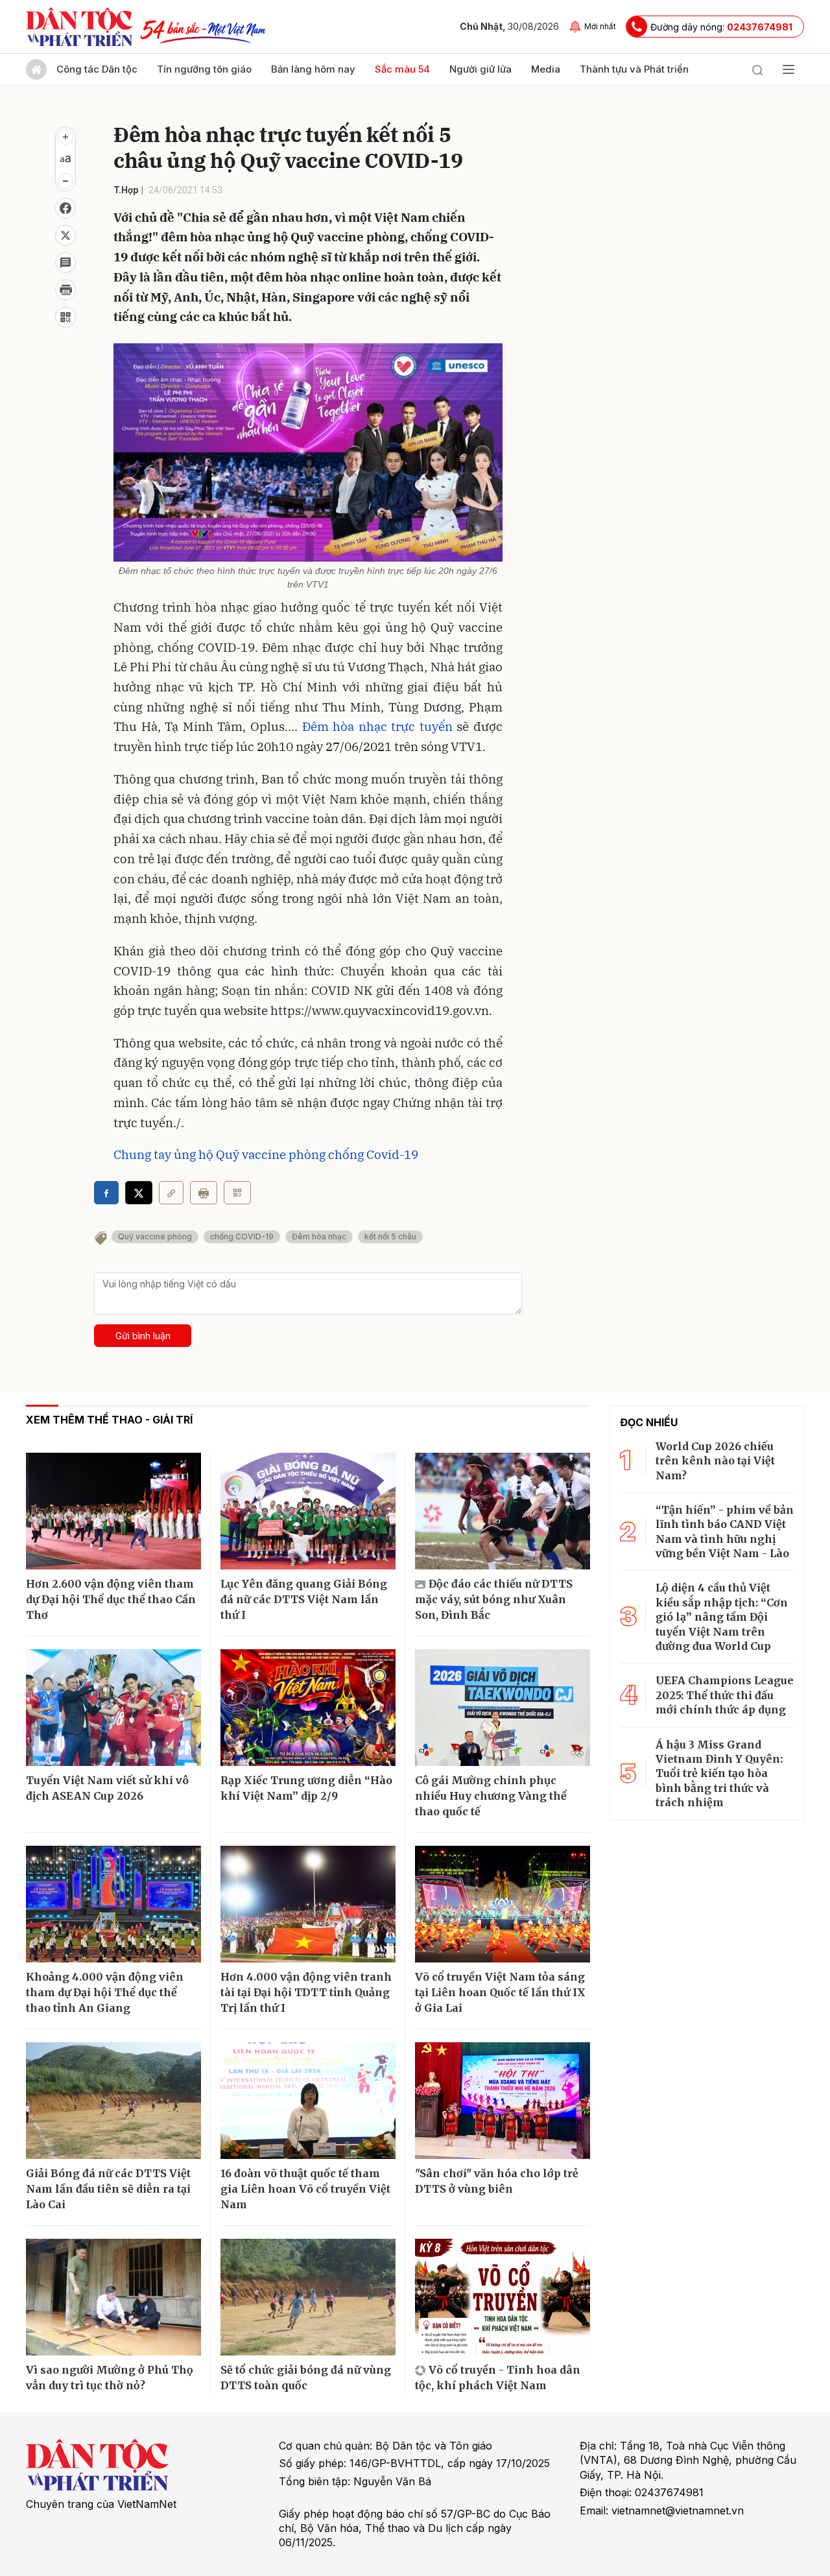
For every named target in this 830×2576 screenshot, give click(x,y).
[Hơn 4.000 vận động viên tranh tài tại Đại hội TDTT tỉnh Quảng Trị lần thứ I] (308, 1904)
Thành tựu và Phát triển (634, 69)
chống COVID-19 (242, 1236)
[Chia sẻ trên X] (65, 235)
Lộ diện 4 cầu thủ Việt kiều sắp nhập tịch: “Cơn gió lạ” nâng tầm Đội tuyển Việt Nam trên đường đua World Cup (722, 1617)
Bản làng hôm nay (313, 69)
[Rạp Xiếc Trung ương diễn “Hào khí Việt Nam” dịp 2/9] (308, 1708)
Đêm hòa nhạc (319, 1236)
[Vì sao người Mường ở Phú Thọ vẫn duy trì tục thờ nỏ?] (113, 2297)
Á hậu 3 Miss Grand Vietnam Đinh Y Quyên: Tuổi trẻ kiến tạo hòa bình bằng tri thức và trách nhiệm (719, 1774)
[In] (204, 1193)
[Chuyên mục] (788, 69)
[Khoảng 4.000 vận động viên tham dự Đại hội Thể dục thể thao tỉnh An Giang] (113, 1904)
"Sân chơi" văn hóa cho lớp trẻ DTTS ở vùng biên (497, 2181)
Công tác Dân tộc (97, 69)
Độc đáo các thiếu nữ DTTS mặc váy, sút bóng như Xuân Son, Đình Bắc (494, 1599)
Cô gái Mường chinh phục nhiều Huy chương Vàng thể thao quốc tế (491, 1796)
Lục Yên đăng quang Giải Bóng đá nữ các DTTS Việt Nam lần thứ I (304, 1599)
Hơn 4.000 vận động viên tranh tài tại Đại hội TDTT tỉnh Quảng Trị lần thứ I (306, 1992)
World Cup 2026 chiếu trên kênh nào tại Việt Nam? (715, 1461)
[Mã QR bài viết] (65, 317)
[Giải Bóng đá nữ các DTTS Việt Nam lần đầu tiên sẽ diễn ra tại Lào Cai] (113, 2101)
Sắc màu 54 (402, 69)
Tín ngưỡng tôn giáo (204, 69)
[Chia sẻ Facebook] (65, 208)
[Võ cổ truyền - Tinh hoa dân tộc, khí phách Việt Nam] (503, 2297)
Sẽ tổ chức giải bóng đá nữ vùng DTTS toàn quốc (306, 2378)
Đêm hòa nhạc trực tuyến (377, 726)
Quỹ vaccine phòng (155, 1236)
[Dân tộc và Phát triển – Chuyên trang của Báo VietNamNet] (79, 27)
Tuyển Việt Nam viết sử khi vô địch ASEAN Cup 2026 (107, 1788)
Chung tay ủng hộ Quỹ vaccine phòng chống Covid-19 (266, 1154)
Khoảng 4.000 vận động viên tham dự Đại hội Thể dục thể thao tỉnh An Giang (105, 1992)
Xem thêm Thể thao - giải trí (109, 1420)
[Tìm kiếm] (757, 69)
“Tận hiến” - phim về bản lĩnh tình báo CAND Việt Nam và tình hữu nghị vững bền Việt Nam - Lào (725, 1532)
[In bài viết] (65, 290)
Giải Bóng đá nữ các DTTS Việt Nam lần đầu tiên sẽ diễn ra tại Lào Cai (108, 2189)
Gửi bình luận (143, 1336)
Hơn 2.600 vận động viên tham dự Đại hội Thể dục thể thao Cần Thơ (111, 1599)
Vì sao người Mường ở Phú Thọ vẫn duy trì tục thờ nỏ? (110, 2378)
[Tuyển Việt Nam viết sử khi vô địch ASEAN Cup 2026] (113, 1708)
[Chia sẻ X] (139, 1193)
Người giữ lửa (480, 69)
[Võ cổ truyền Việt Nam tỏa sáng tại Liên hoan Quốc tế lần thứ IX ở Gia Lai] (503, 1904)
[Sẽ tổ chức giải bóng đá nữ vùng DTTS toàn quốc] (308, 2297)
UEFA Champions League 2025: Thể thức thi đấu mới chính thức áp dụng (725, 1695)
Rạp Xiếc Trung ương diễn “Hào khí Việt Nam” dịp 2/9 (306, 1788)
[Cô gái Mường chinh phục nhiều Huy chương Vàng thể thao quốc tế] (503, 1708)
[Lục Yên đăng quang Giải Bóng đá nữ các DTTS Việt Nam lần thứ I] (308, 1511)
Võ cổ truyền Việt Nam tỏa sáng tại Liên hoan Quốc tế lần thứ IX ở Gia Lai (500, 1992)
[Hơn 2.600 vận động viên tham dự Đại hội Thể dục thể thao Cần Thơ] (113, 1511)
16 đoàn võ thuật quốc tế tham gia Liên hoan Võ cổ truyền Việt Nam (305, 2189)
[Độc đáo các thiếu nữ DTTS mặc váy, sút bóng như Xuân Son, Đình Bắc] (503, 1511)
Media (546, 69)
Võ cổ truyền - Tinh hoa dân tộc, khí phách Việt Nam (498, 2378)
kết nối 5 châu (390, 1236)
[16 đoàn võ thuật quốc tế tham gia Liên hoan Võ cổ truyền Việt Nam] (308, 2101)
